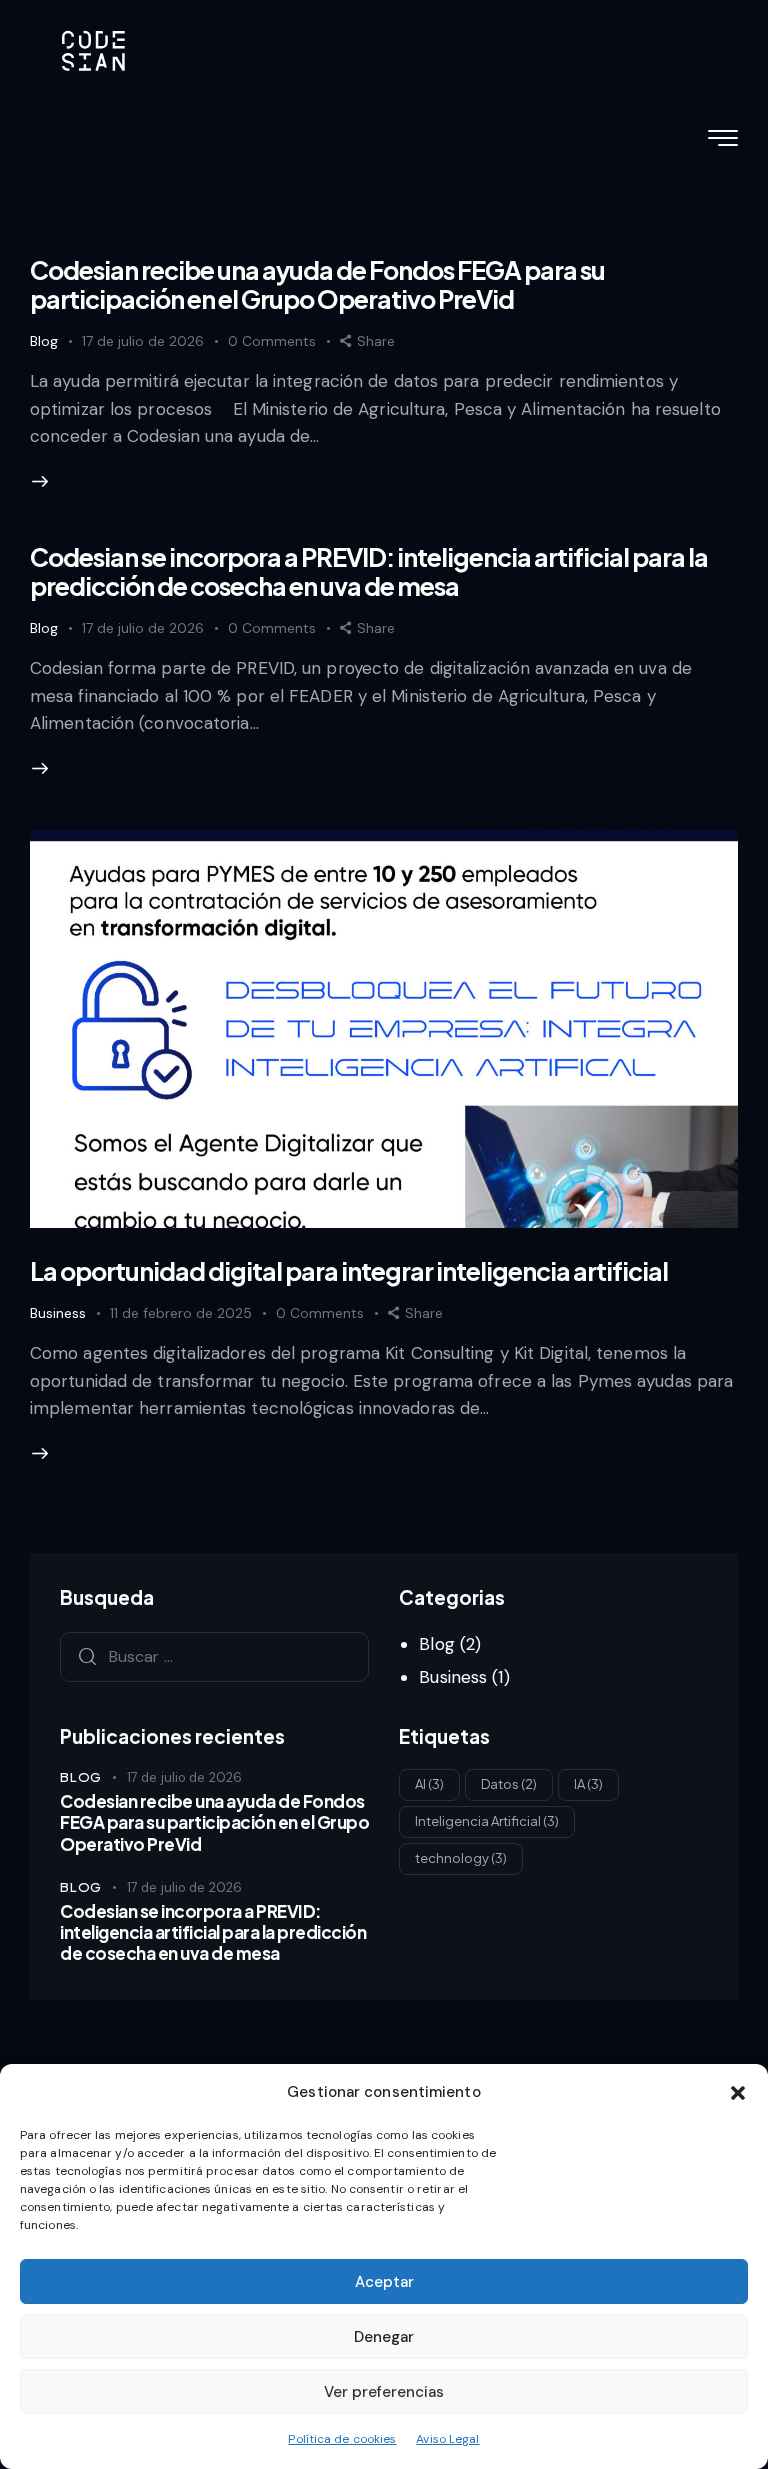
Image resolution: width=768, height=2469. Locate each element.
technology (461, 1858)
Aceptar (384, 2282)
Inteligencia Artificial (487, 1821)
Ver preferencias (384, 2392)
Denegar (384, 2337)
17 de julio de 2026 (143, 341)
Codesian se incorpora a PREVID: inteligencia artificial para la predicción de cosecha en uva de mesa (369, 571)
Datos (509, 1784)
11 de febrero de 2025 (181, 1313)
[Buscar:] (214, 1656)
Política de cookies (342, 2439)
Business (58, 1313)
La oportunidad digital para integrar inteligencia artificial (349, 1271)
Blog (44, 341)
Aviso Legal (447, 2439)
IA (588, 1784)
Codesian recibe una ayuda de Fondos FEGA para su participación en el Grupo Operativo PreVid (317, 284)
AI (429, 1784)
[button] (738, 2093)
